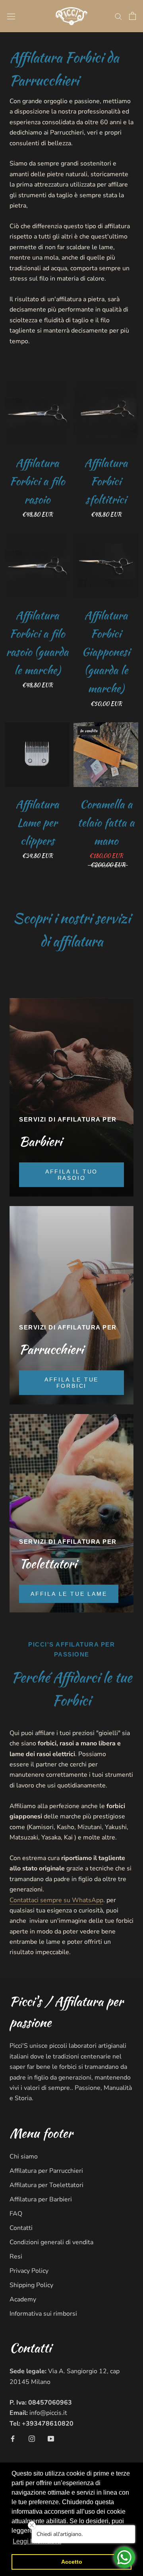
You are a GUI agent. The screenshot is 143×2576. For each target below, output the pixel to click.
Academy (23, 2299)
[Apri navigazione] (11, 16)
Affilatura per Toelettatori (46, 2185)
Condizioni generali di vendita (51, 2242)
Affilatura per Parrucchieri (46, 2171)
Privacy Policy (29, 2271)
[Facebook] (13, 2438)
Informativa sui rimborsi (43, 2314)
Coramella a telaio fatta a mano (106, 822)
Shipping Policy (31, 2285)
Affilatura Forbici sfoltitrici (106, 481)
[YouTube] (51, 2438)
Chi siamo (24, 2157)
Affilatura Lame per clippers (37, 822)
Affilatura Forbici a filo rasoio (37, 481)
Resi (16, 2257)
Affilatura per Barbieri (41, 2199)
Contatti (21, 2228)
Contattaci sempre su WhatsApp (56, 1900)
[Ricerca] (118, 16)
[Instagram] (32, 2438)
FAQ (16, 2214)
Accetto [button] (72, 2562)
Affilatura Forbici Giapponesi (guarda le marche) (106, 652)
